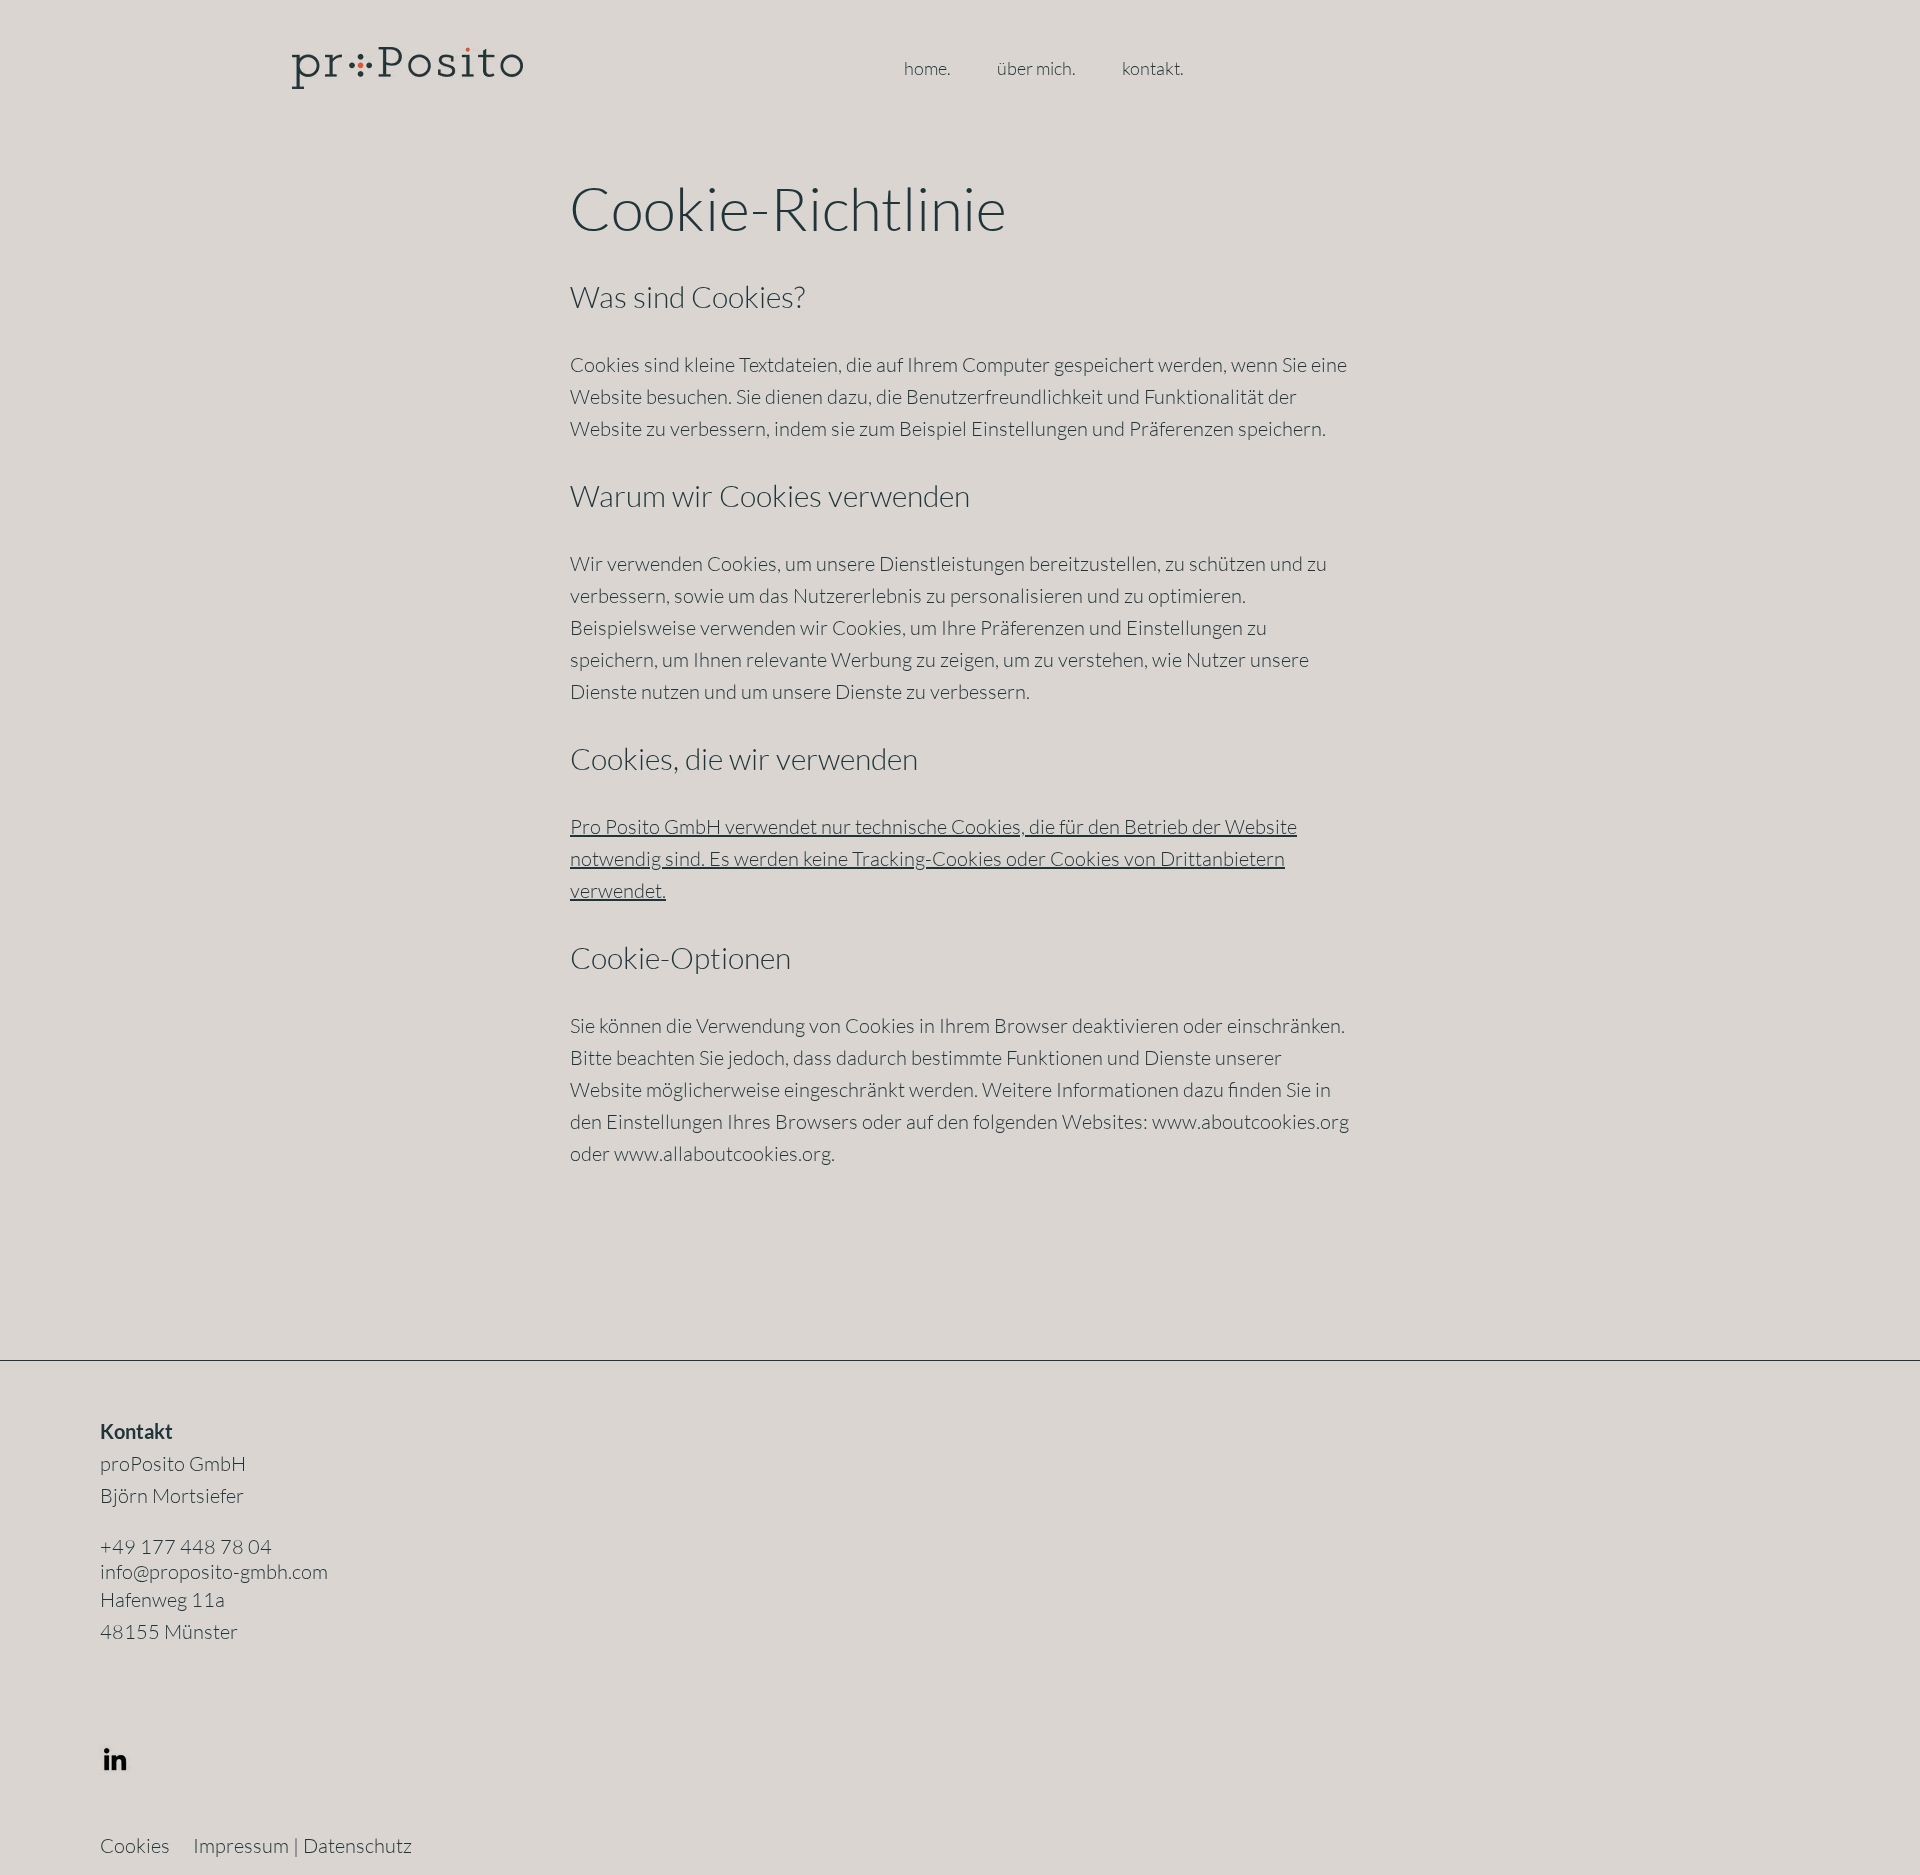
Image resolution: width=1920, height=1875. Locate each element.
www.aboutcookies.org (1250, 1121)
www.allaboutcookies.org (722, 1153)
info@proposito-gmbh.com (214, 1571)
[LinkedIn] (115, 1759)
